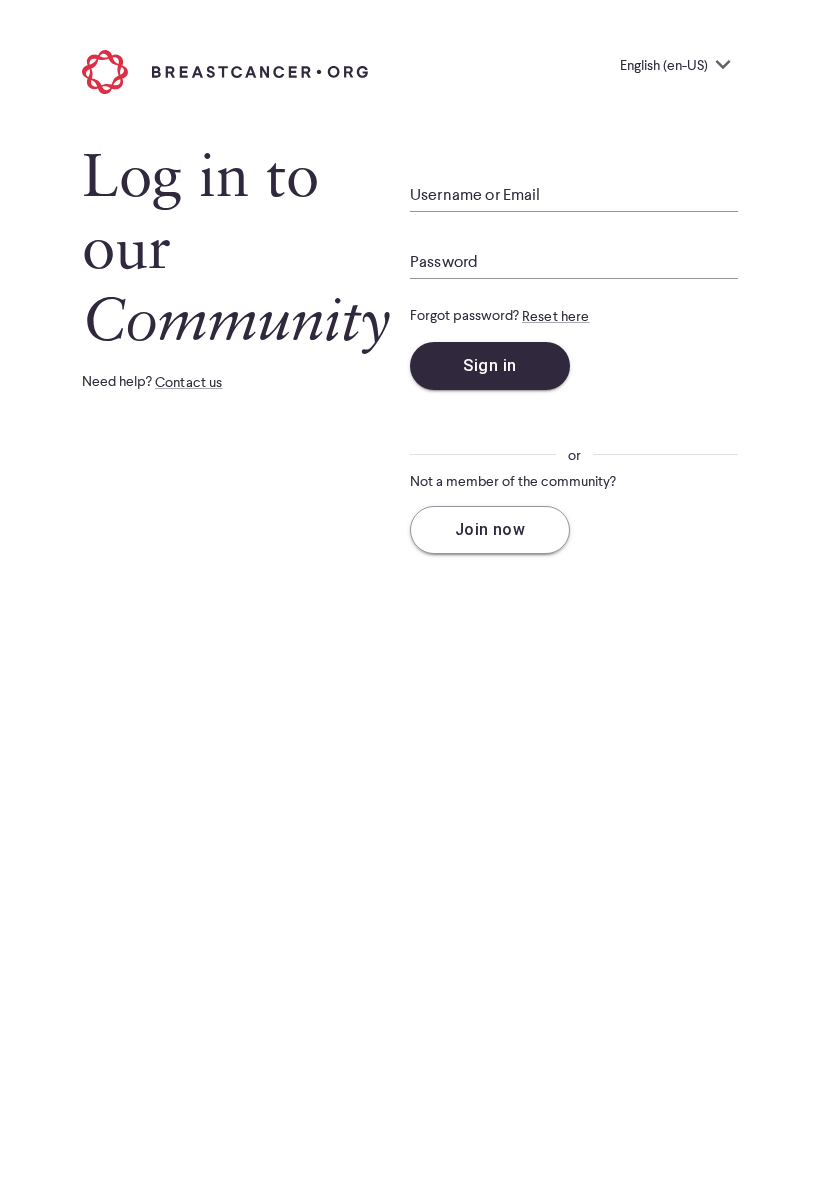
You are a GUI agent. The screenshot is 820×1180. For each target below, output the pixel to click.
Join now (490, 529)
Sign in (489, 365)
